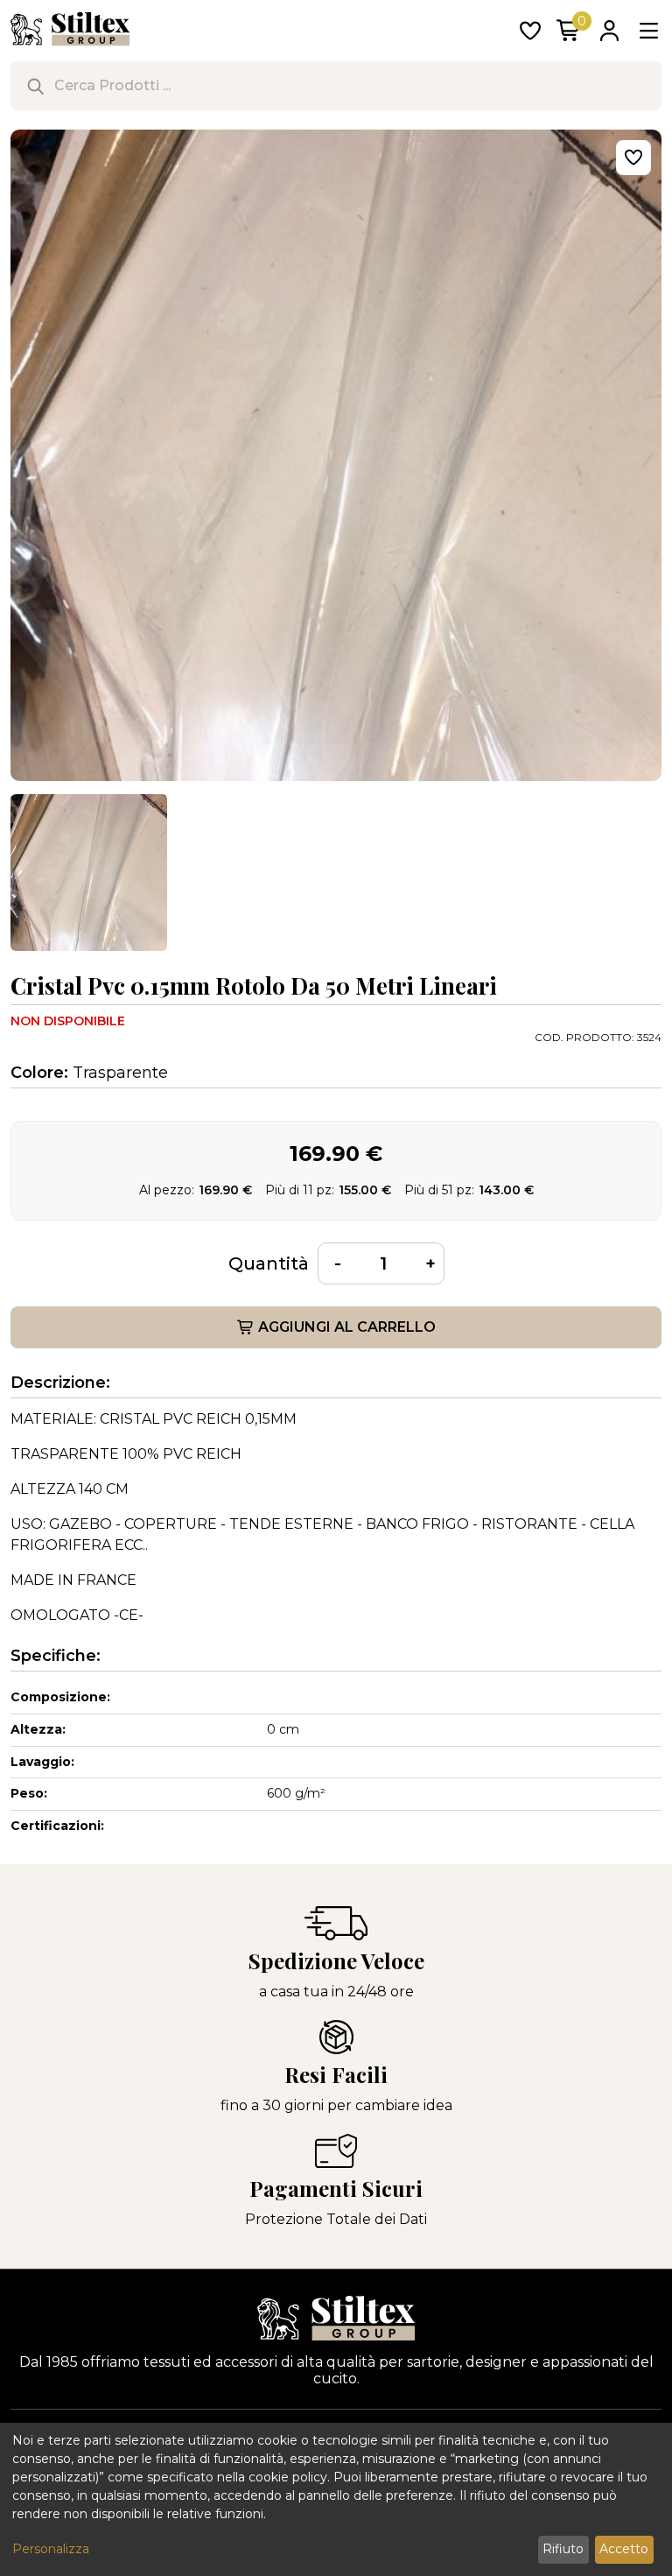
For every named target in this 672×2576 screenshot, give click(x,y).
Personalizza (51, 2549)
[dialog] (336, 2499)
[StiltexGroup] (336, 2318)
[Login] (609, 32)
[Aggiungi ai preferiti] (633, 158)
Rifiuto (563, 2549)
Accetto (624, 2549)
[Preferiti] (530, 32)
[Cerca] (35, 86)
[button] (89, 873)
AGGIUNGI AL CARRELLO (347, 1327)
